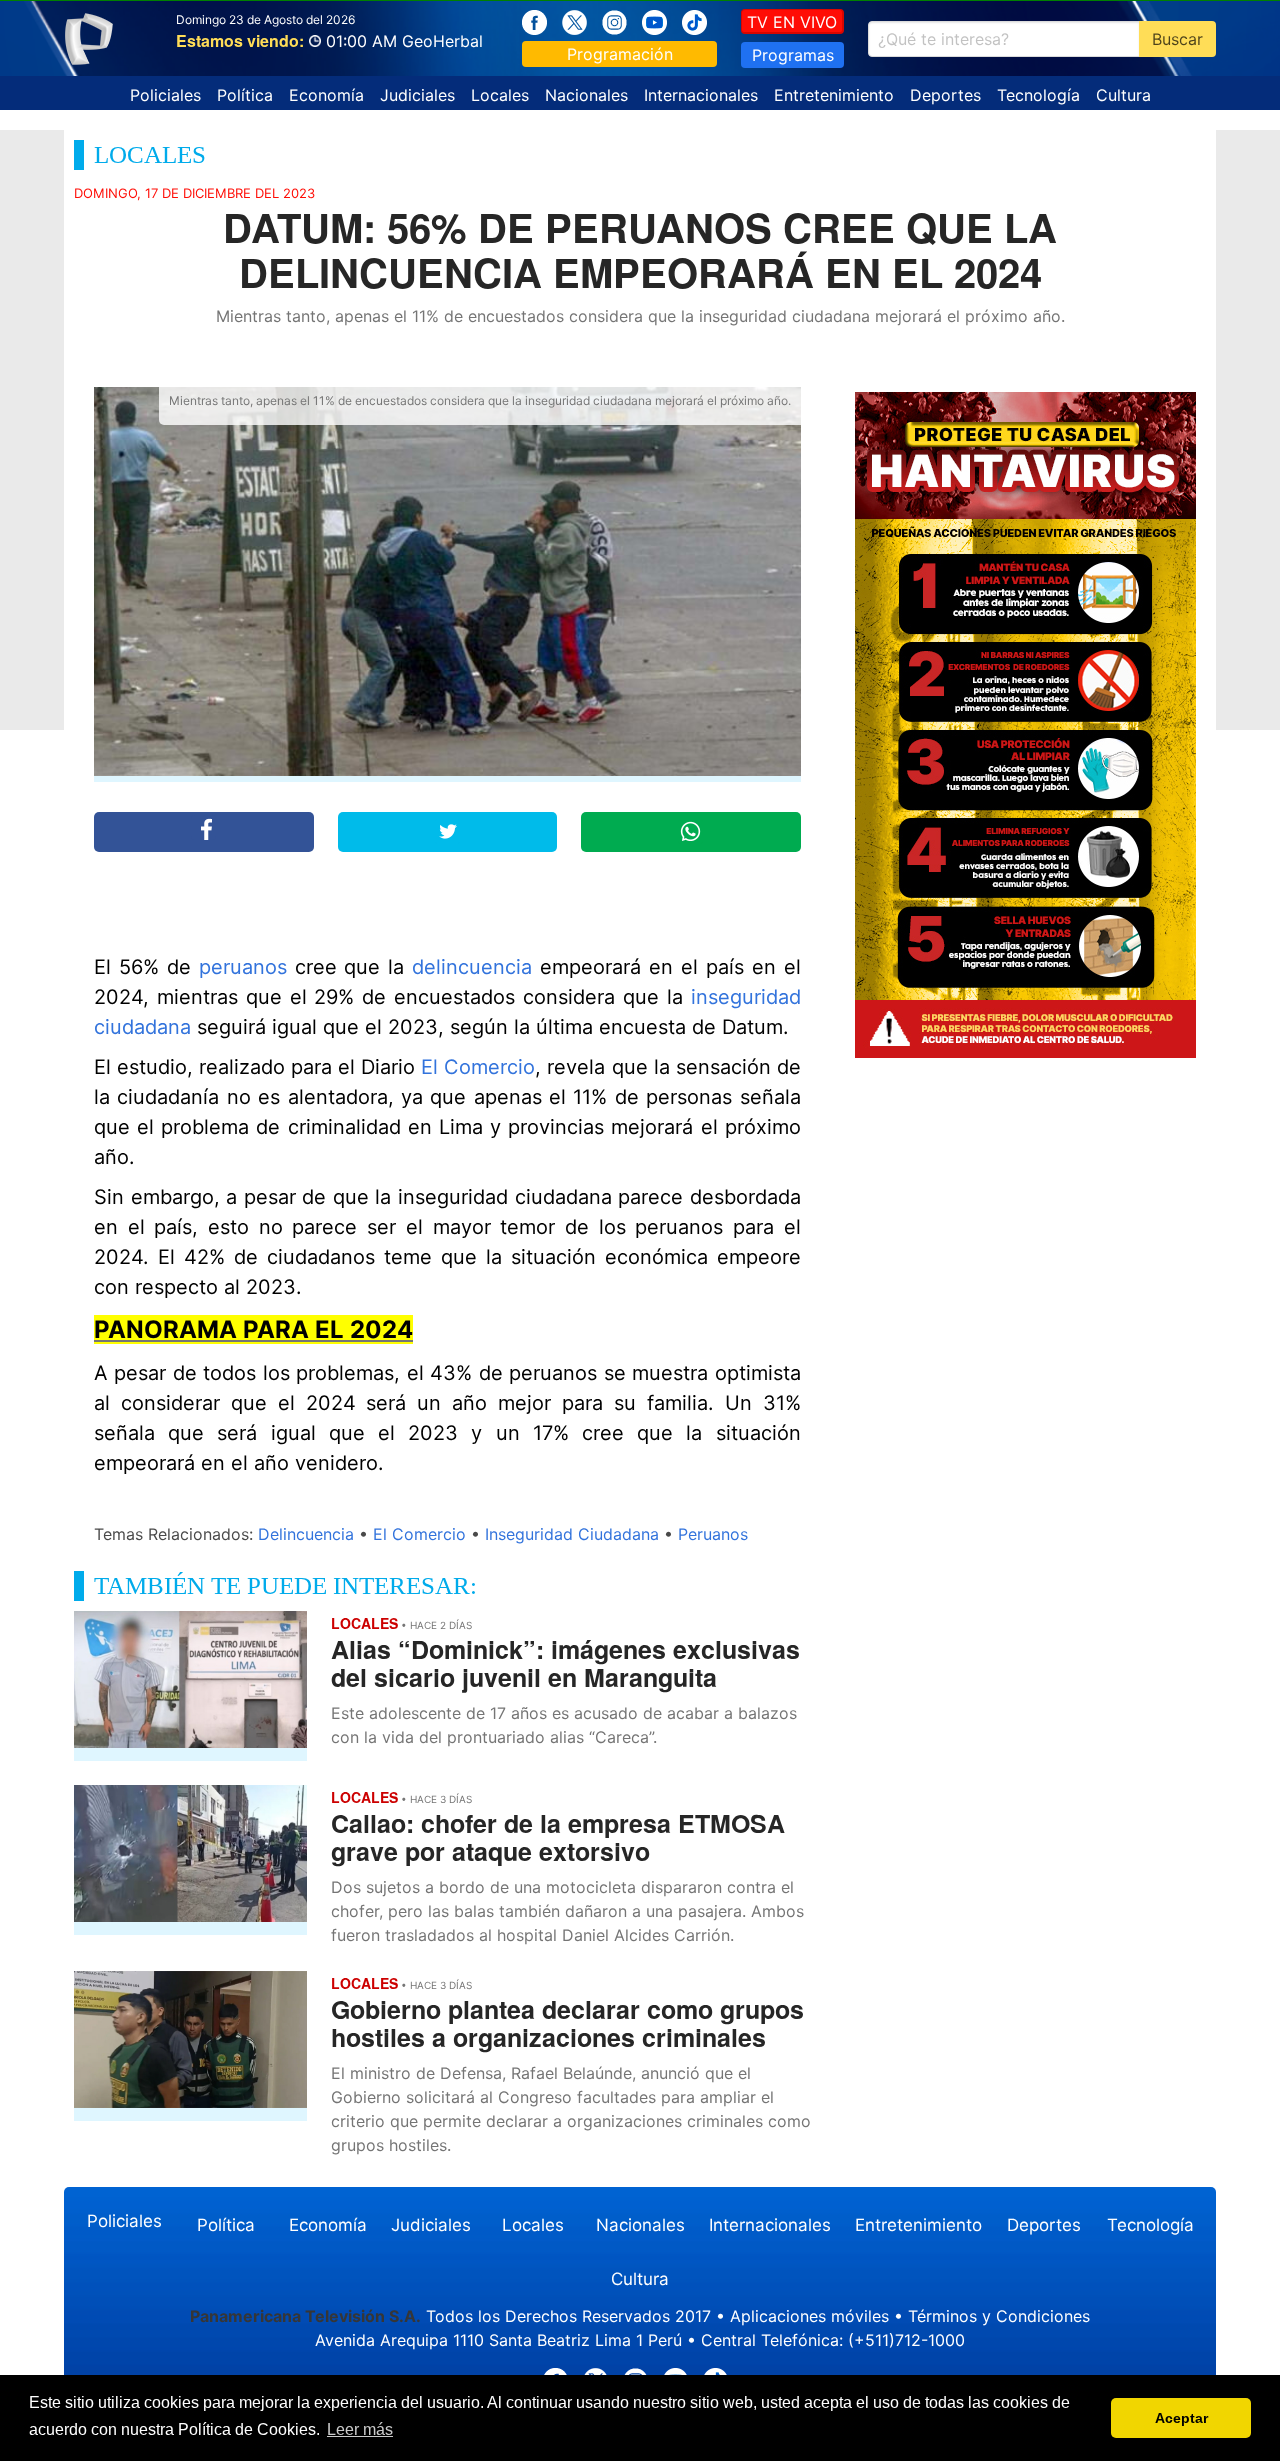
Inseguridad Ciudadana (572, 1534)
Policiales (165, 95)
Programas (793, 55)
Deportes (945, 95)
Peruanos (713, 1534)
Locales (500, 95)
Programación (620, 54)
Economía (326, 95)
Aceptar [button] (1181, 2418)
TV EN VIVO (792, 22)
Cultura (1123, 95)
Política (245, 95)
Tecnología (1038, 95)
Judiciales (417, 95)
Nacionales (586, 95)
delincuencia (472, 967)
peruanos (243, 967)
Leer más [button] (360, 2429)
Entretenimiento (834, 95)
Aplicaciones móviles (809, 2316)
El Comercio (478, 1067)
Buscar (1177, 39)
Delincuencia (306, 1534)
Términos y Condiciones (999, 2316)
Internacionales (701, 95)
